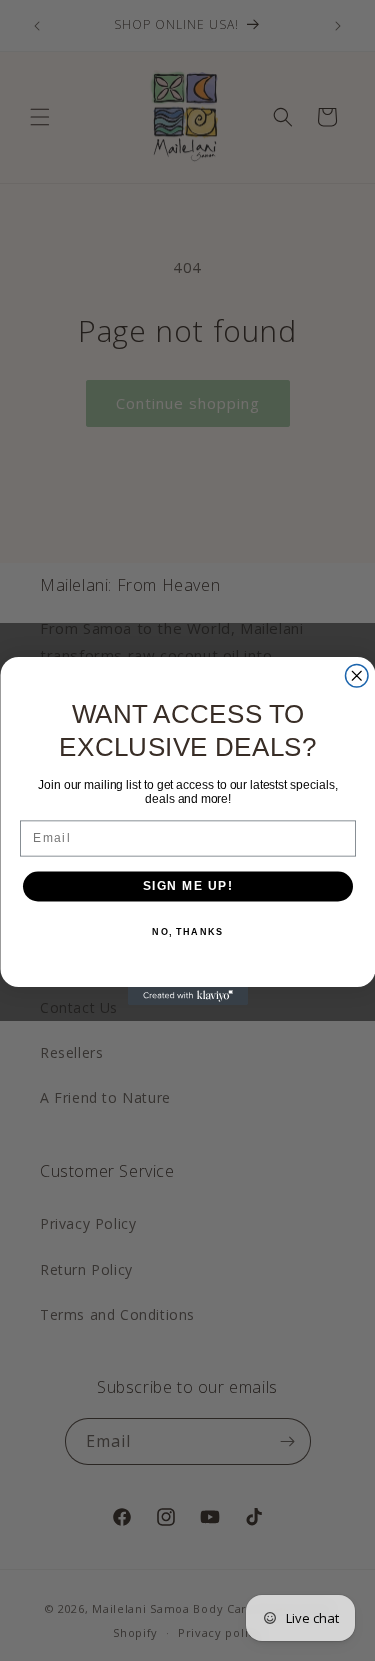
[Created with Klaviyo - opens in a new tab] (188, 996)
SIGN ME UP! (187, 885)
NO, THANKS (187, 931)
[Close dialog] (356, 675)
